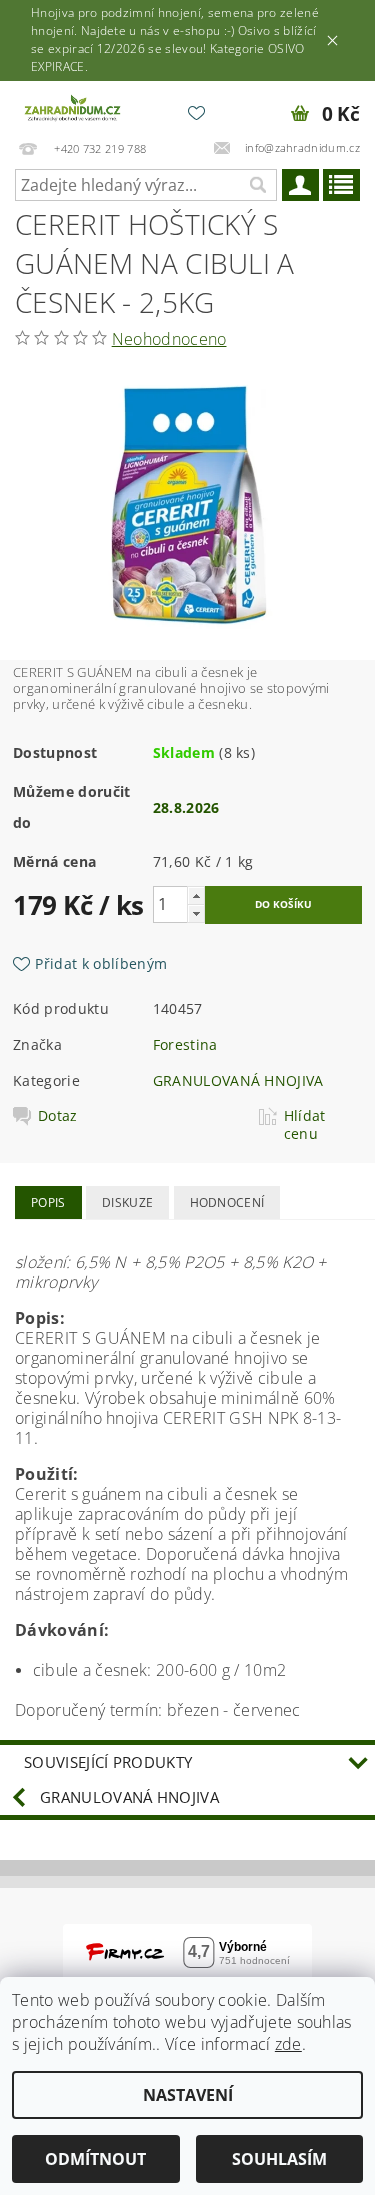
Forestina (185, 1044)
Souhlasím (279, 2159)
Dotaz (58, 1116)
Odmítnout (95, 2159)
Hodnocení (227, 1202)
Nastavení (188, 2095)
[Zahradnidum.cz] (74, 107)
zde (288, 2044)
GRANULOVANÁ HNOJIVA (238, 1080)
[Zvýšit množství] (196, 895)
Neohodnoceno (169, 339)
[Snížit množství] (196, 913)
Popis (48, 1202)
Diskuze (127, 1202)
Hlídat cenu (305, 1125)
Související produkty (108, 1762)
